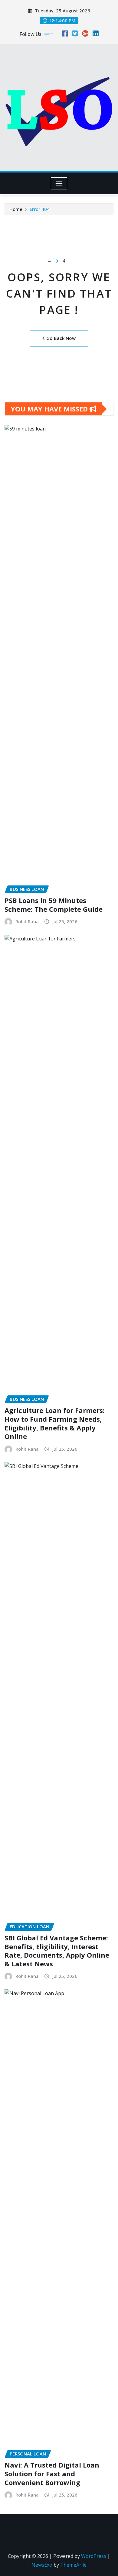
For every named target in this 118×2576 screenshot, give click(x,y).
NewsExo (42, 2565)
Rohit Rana (27, 921)
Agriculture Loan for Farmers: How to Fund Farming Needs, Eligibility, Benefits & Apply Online (55, 1423)
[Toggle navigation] (59, 183)
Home (16, 209)
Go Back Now (61, 338)
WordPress (94, 2556)
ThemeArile (73, 2565)
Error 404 (40, 209)
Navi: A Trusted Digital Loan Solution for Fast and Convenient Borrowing (52, 2473)
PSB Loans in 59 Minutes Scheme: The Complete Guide (54, 905)
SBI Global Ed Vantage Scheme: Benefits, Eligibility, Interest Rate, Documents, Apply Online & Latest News (57, 1951)
